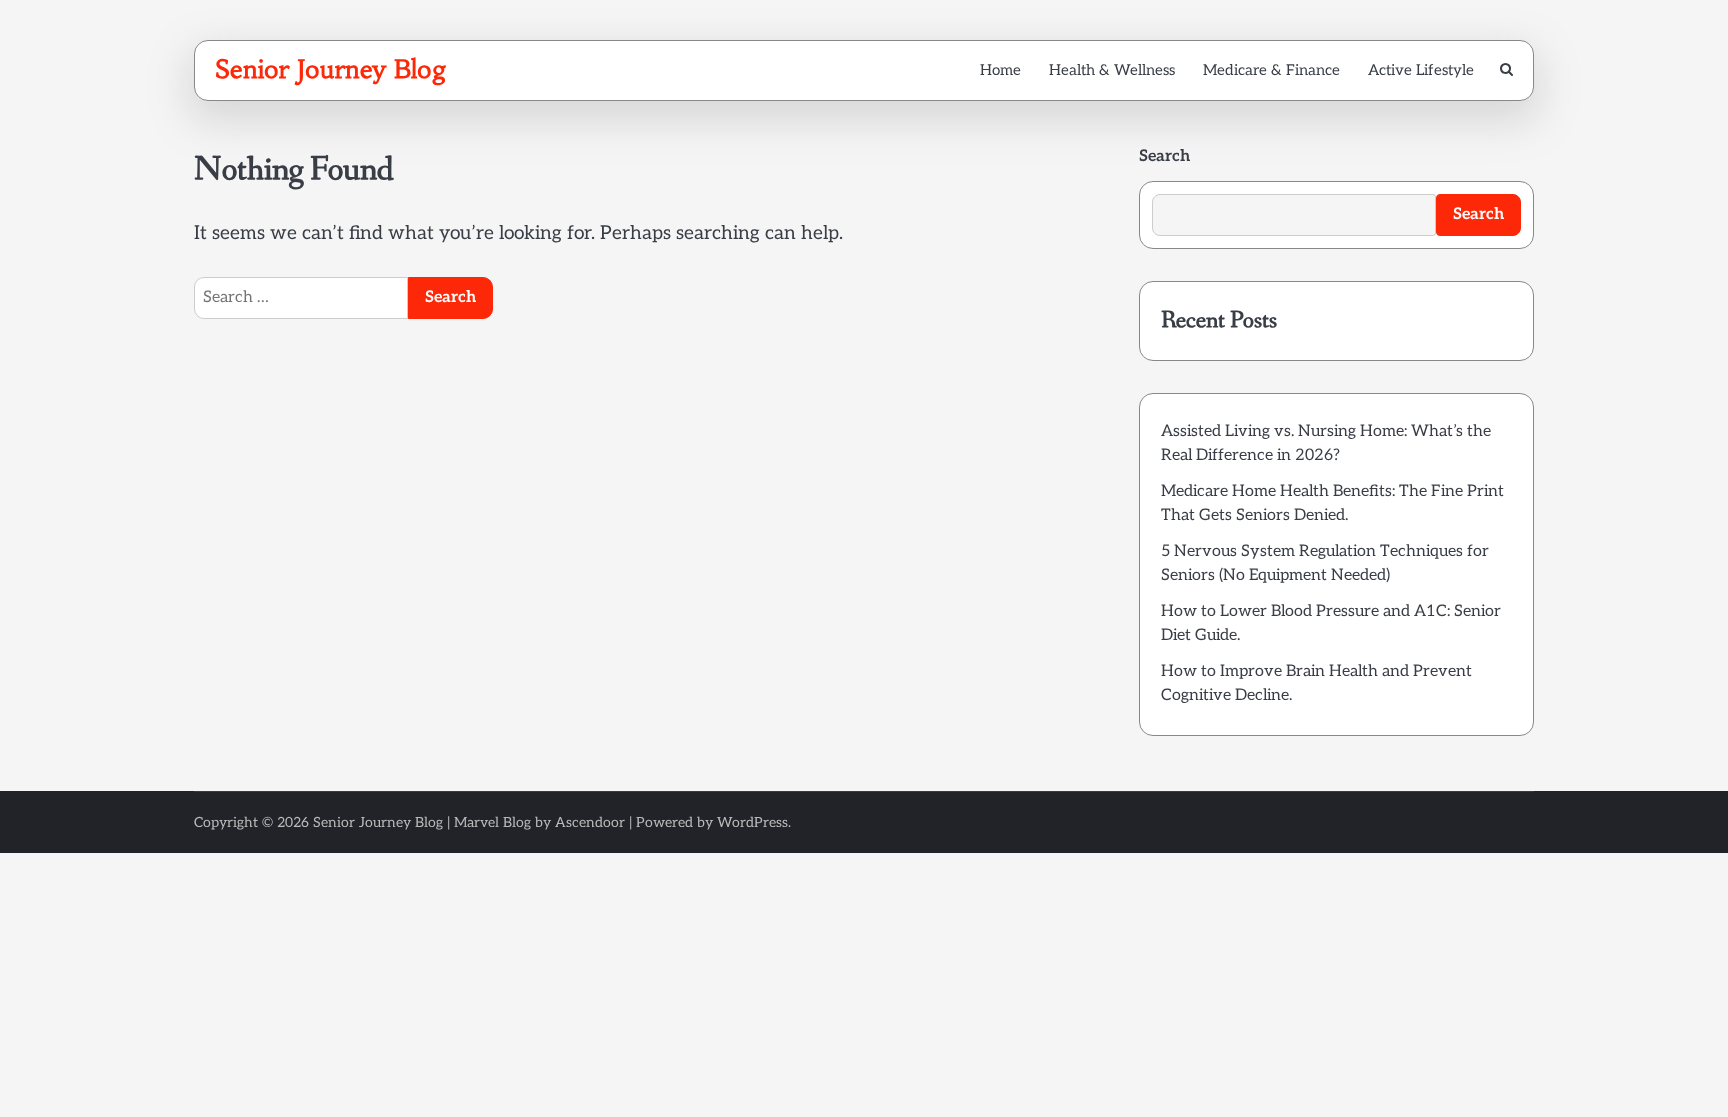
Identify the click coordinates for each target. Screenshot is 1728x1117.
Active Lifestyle (1421, 70)
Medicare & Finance (1271, 70)
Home (1000, 70)
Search (1164, 156)
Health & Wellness (1112, 70)
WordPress (752, 822)
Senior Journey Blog (331, 69)
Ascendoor (590, 822)
